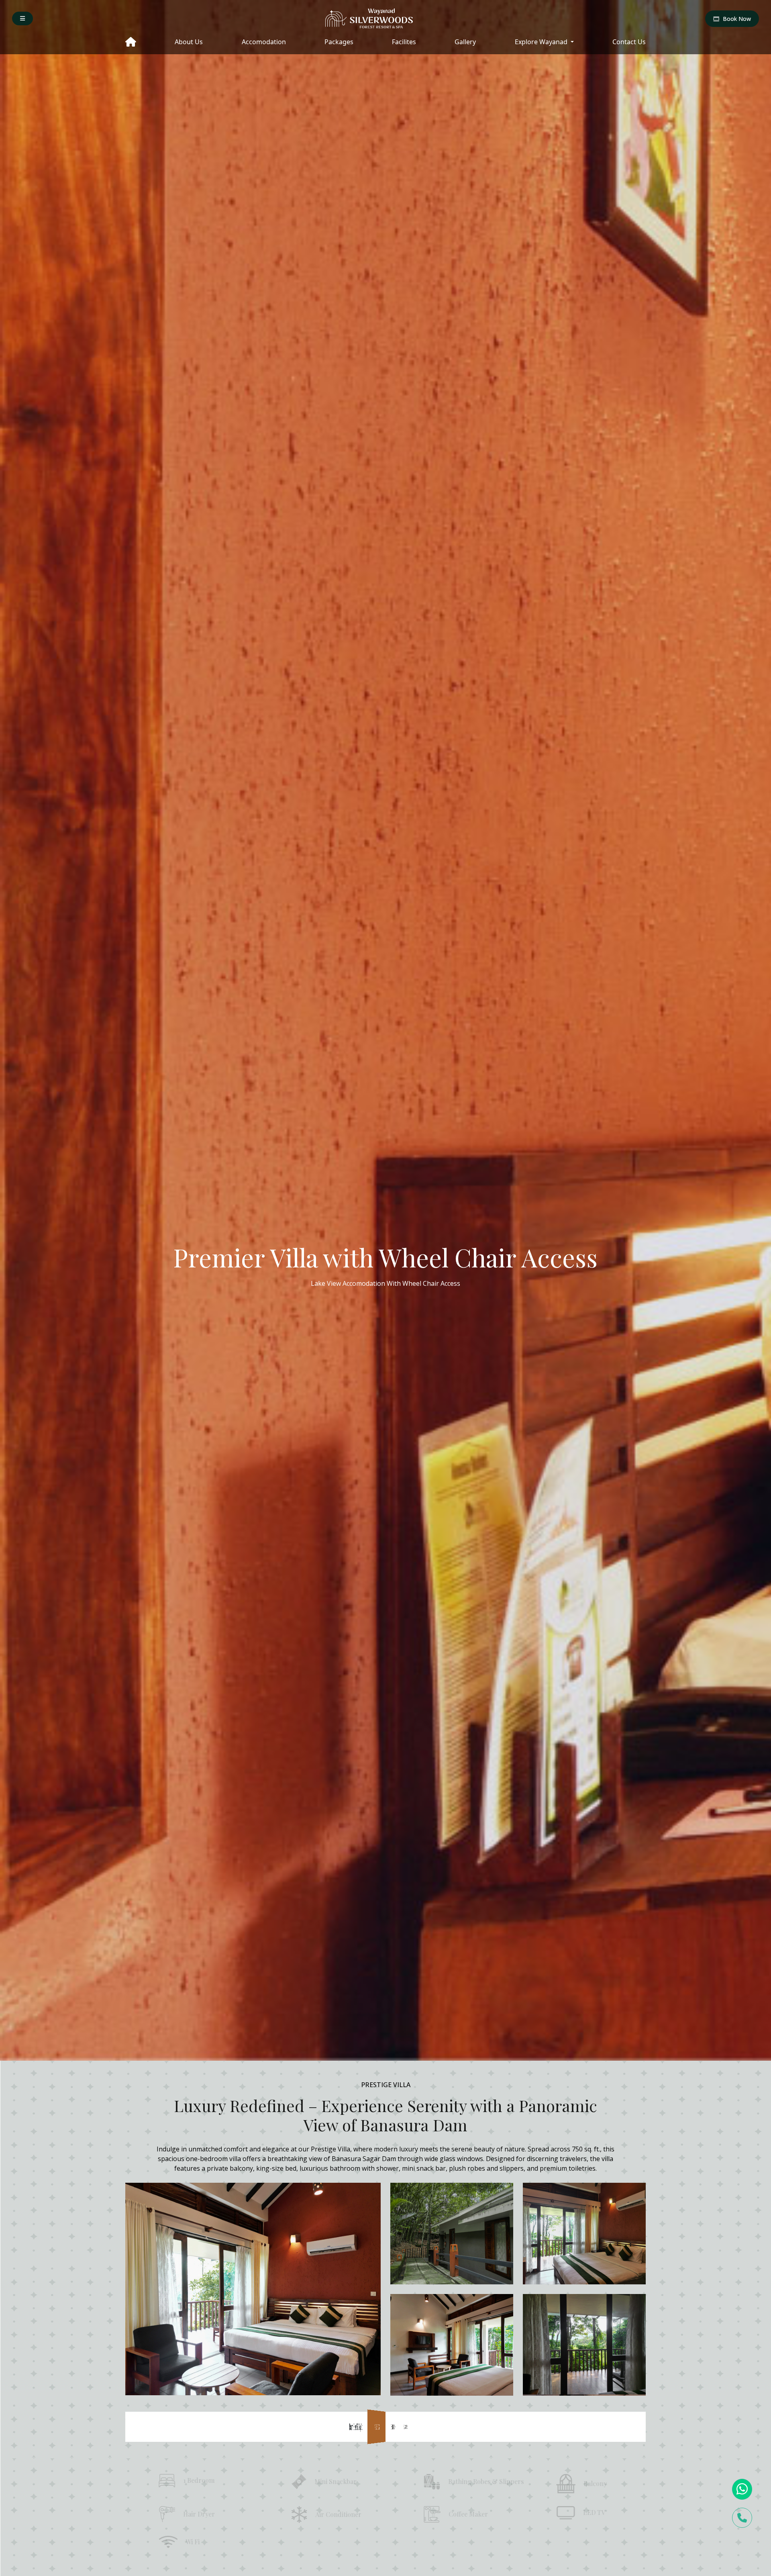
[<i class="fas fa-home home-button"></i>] (131, 43)
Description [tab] (452, 2426)
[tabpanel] (385, 2516)
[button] (22, 18)
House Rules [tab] (585, 2426)
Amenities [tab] (319, 2426)
